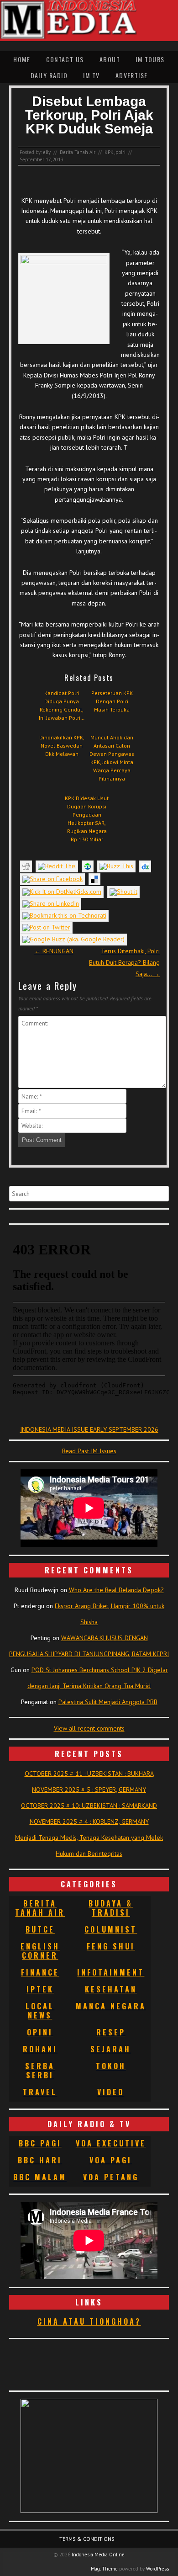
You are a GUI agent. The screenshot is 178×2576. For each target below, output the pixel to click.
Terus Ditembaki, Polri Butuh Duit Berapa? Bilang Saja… (124, 962)
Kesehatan (111, 1989)
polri (120, 152)
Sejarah (111, 2049)
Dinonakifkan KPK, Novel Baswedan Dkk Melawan (62, 746)
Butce (40, 1929)
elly (47, 152)
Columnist (111, 1929)
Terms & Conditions (87, 2539)
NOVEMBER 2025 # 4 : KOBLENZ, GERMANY (89, 1822)
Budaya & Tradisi (111, 1908)
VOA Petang (111, 2177)
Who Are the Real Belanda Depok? (116, 1590)
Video (111, 2092)
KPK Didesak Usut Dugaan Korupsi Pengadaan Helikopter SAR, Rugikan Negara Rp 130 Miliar (87, 819)
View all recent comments (89, 1728)
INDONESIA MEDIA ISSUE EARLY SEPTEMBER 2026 (89, 1429)
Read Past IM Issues (89, 1451)
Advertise (132, 75)
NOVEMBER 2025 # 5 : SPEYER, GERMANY (89, 1790)
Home (22, 59)
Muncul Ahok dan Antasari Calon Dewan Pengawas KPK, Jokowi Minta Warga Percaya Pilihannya (112, 758)
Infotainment (111, 1972)
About (110, 59)
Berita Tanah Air (78, 152)
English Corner (40, 1951)
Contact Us (65, 59)
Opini (40, 2032)
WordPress (157, 2569)
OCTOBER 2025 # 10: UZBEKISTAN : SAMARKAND (89, 1806)
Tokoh (111, 2066)
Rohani (40, 2049)
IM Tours (150, 59)
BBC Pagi (40, 2143)
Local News (40, 2011)
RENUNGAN (54, 951)
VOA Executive (111, 2143)
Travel (40, 2092)
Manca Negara (111, 2006)
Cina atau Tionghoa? (89, 2321)
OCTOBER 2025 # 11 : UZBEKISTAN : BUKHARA (89, 1774)
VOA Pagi (111, 2160)
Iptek (40, 1989)
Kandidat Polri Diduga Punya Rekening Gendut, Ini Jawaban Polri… (62, 705)
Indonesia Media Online (98, 2555)
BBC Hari (40, 2160)
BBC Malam (40, 2177)
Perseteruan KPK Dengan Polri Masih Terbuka (112, 701)
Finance (40, 1972)
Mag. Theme (104, 2569)
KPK (109, 152)
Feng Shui (111, 1946)
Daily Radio (49, 75)
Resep (111, 2032)
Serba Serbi (40, 2071)
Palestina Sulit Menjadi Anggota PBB (108, 1702)
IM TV (91, 75)
